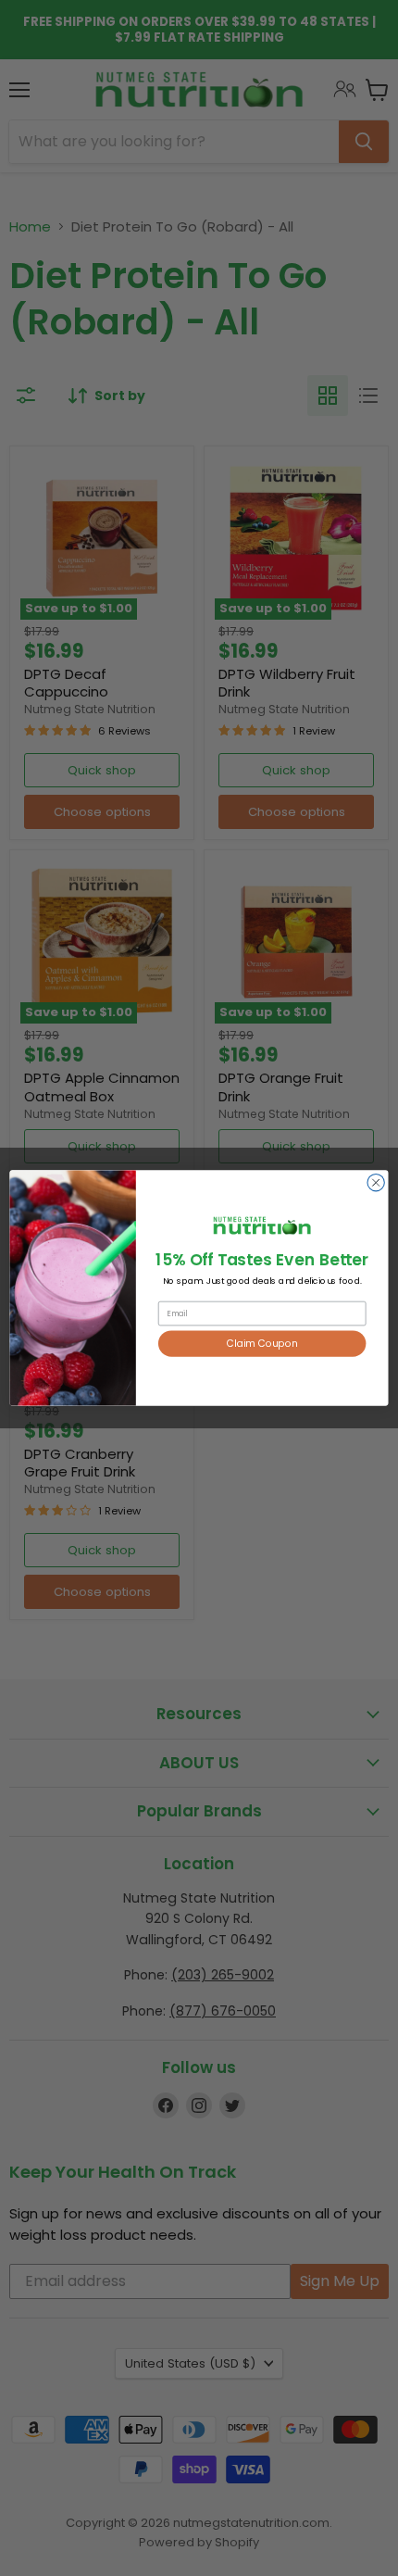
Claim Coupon (262, 1344)
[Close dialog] (376, 1183)
